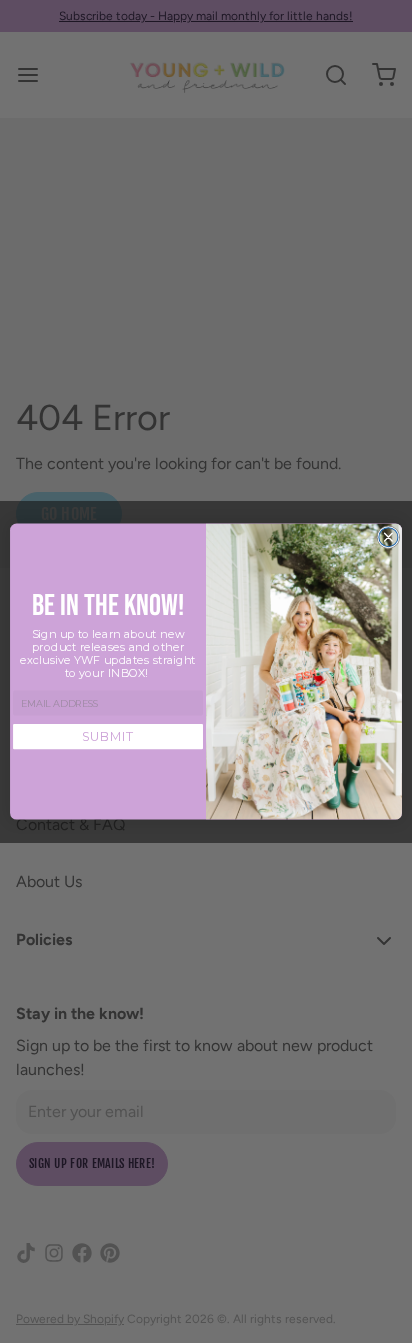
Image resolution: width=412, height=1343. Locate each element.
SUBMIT (108, 736)
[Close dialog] (388, 536)
